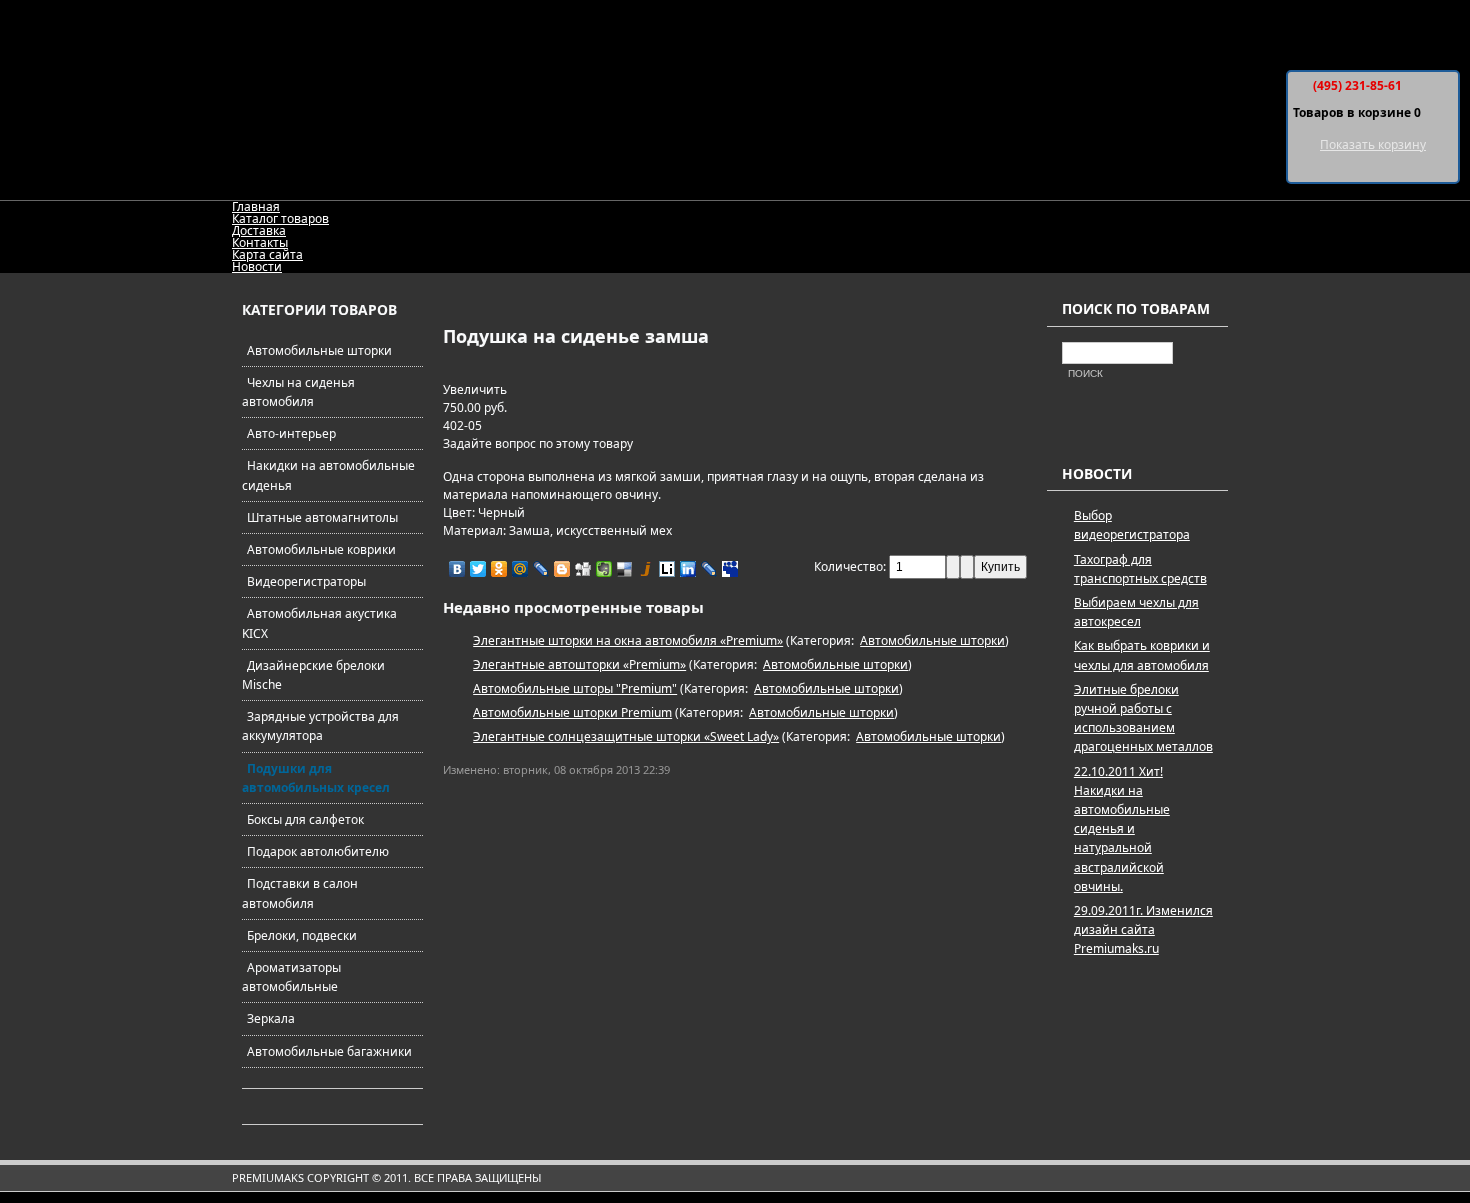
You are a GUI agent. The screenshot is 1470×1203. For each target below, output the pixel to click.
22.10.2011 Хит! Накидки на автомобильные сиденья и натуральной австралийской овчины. (1122, 829)
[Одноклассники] (499, 569)
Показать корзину (1373, 144)
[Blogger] (562, 569)
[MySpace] (730, 569)
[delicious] (625, 569)
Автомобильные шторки (932, 640)
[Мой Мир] (520, 569)
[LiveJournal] (541, 569)
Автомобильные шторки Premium (572, 712)
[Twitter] (478, 569)
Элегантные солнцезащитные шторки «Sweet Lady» (626, 736)
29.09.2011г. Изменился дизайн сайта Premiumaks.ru (1143, 929)
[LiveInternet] (667, 569)
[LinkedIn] (688, 569)
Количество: (851, 566)
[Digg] (583, 569)
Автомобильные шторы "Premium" (575, 688)
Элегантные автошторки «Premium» (579, 664)
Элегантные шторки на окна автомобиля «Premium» (628, 640)
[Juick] (646, 569)
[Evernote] (604, 569)
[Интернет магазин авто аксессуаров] (732, 100)
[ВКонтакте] (457, 569)
